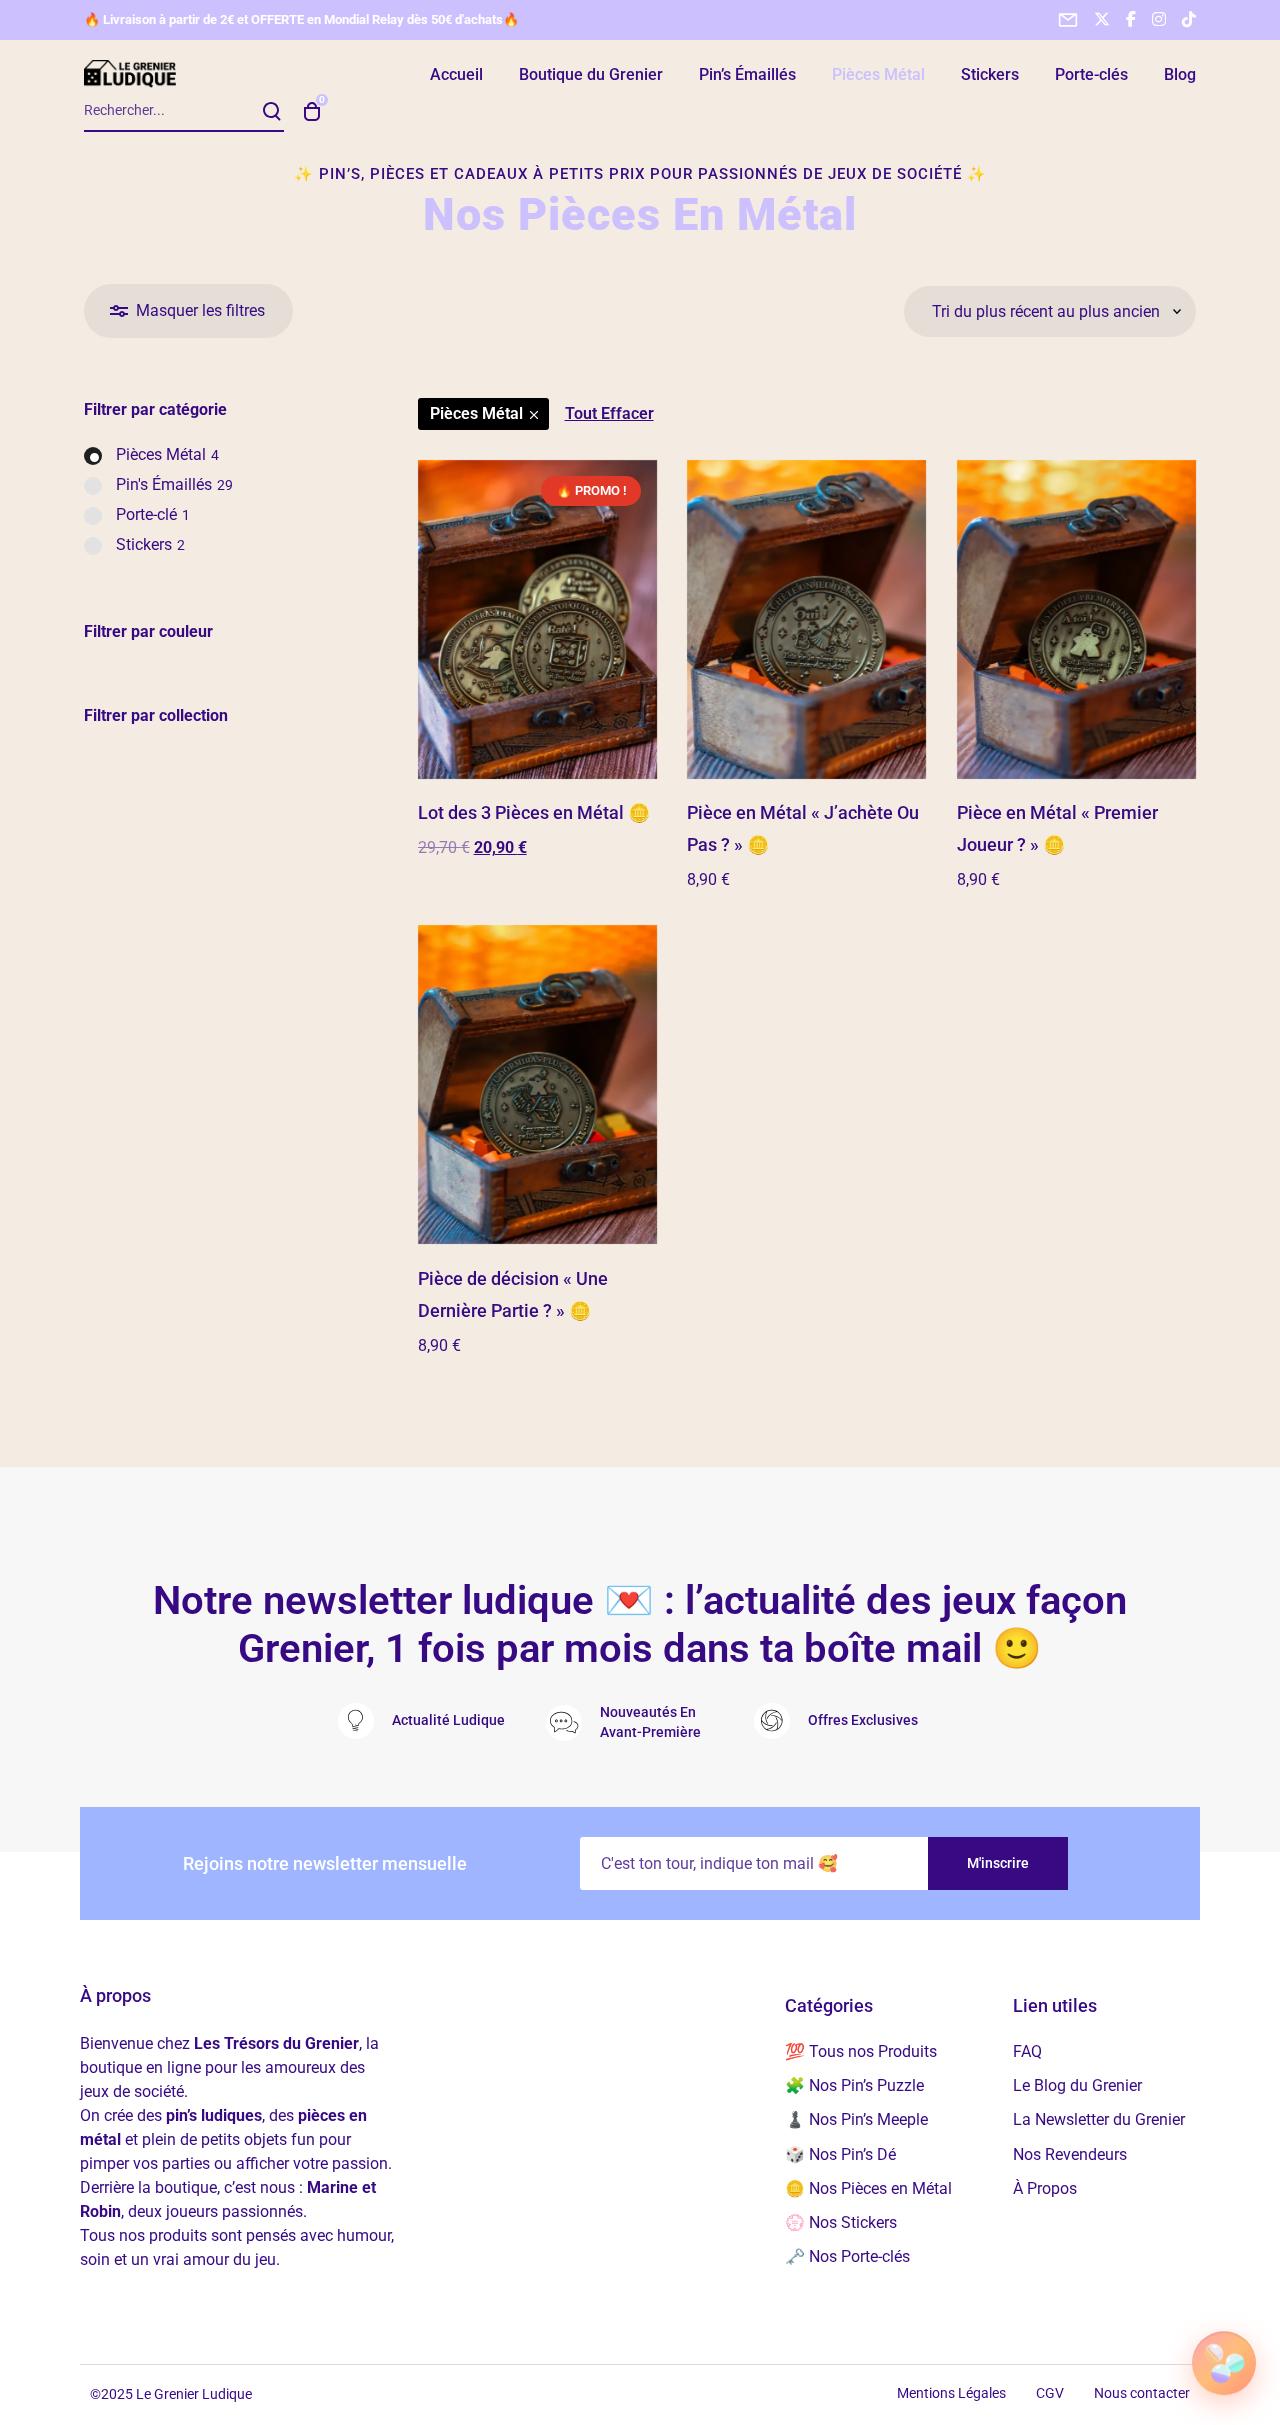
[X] (1102, 19)
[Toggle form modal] (1068, 20)
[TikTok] (1189, 19)
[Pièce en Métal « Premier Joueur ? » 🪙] (1076, 619)
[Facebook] (1131, 19)
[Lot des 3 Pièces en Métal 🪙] (537, 619)
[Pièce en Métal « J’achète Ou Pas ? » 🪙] (806, 619)
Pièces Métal (476, 413)
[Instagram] (1159, 19)
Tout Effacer (609, 413)
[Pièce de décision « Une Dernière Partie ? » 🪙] (537, 1084)
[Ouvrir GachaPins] (1224, 2363)
